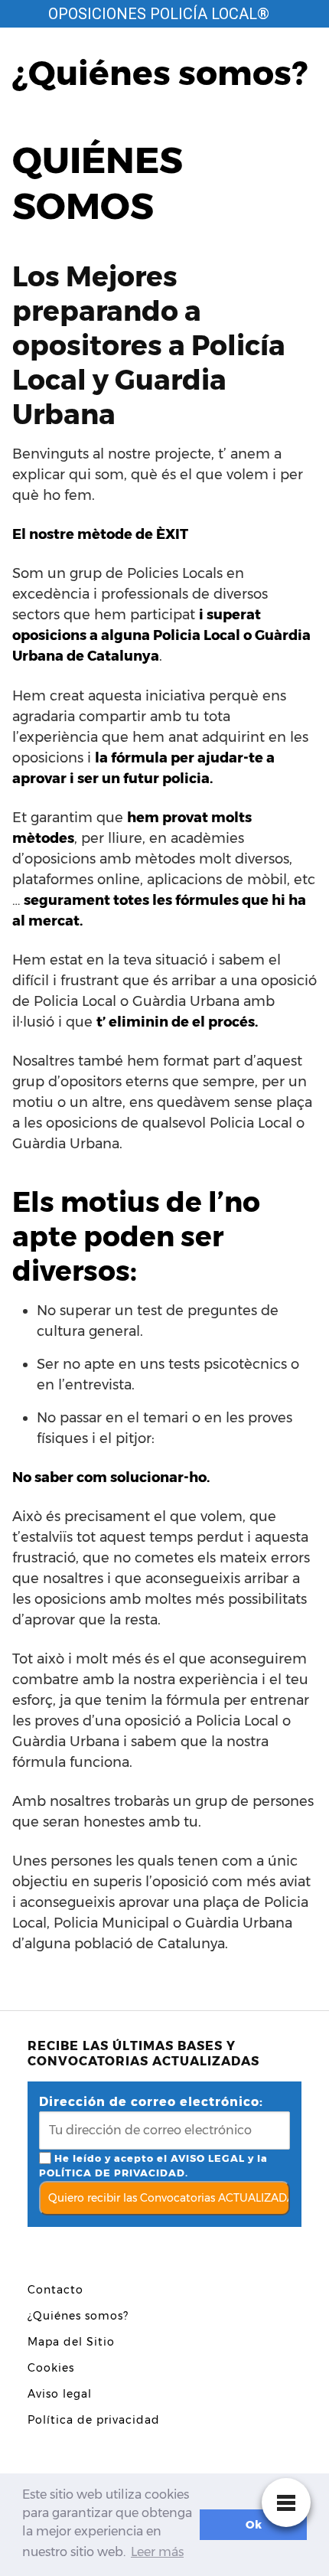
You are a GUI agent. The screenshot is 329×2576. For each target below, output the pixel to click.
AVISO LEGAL (208, 2158)
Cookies (51, 2368)
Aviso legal (60, 2394)
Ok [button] (254, 2525)
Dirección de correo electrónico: (151, 2102)
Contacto (55, 2290)
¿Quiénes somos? (78, 2316)
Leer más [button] (157, 2552)
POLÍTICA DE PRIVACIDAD (112, 2173)
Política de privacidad (94, 2420)
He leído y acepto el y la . (153, 2166)
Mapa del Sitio (71, 2342)
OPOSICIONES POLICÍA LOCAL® (159, 14)
